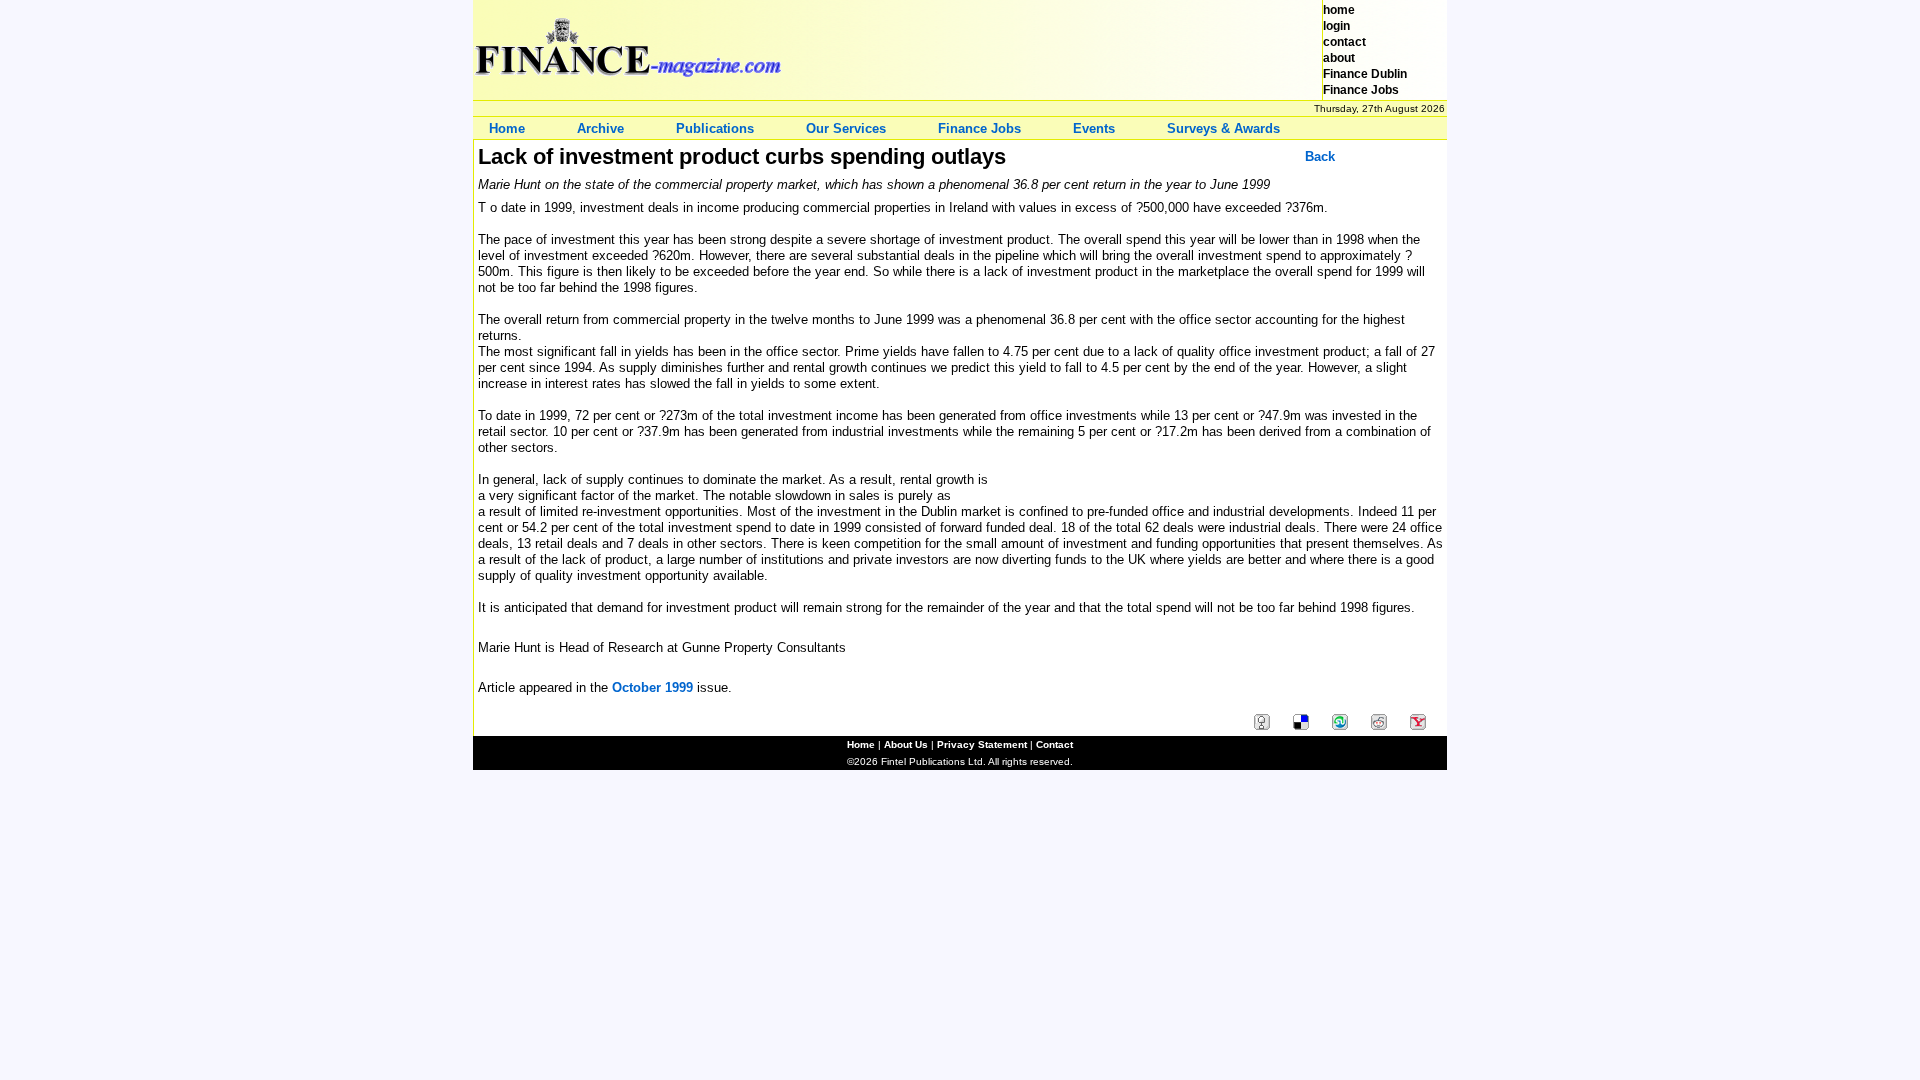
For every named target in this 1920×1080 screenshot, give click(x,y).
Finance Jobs (1361, 90)
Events (1094, 128)
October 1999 (652, 687)
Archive (600, 128)
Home (507, 128)
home (1339, 10)
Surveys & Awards (1223, 128)
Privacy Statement (982, 744)
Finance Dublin (1365, 74)
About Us (906, 744)
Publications (715, 128)
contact (1344, 42)
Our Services (846, 128)
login (1336, 26)
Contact (1054, 744)
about (1339, 58)
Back (1320, 156)
